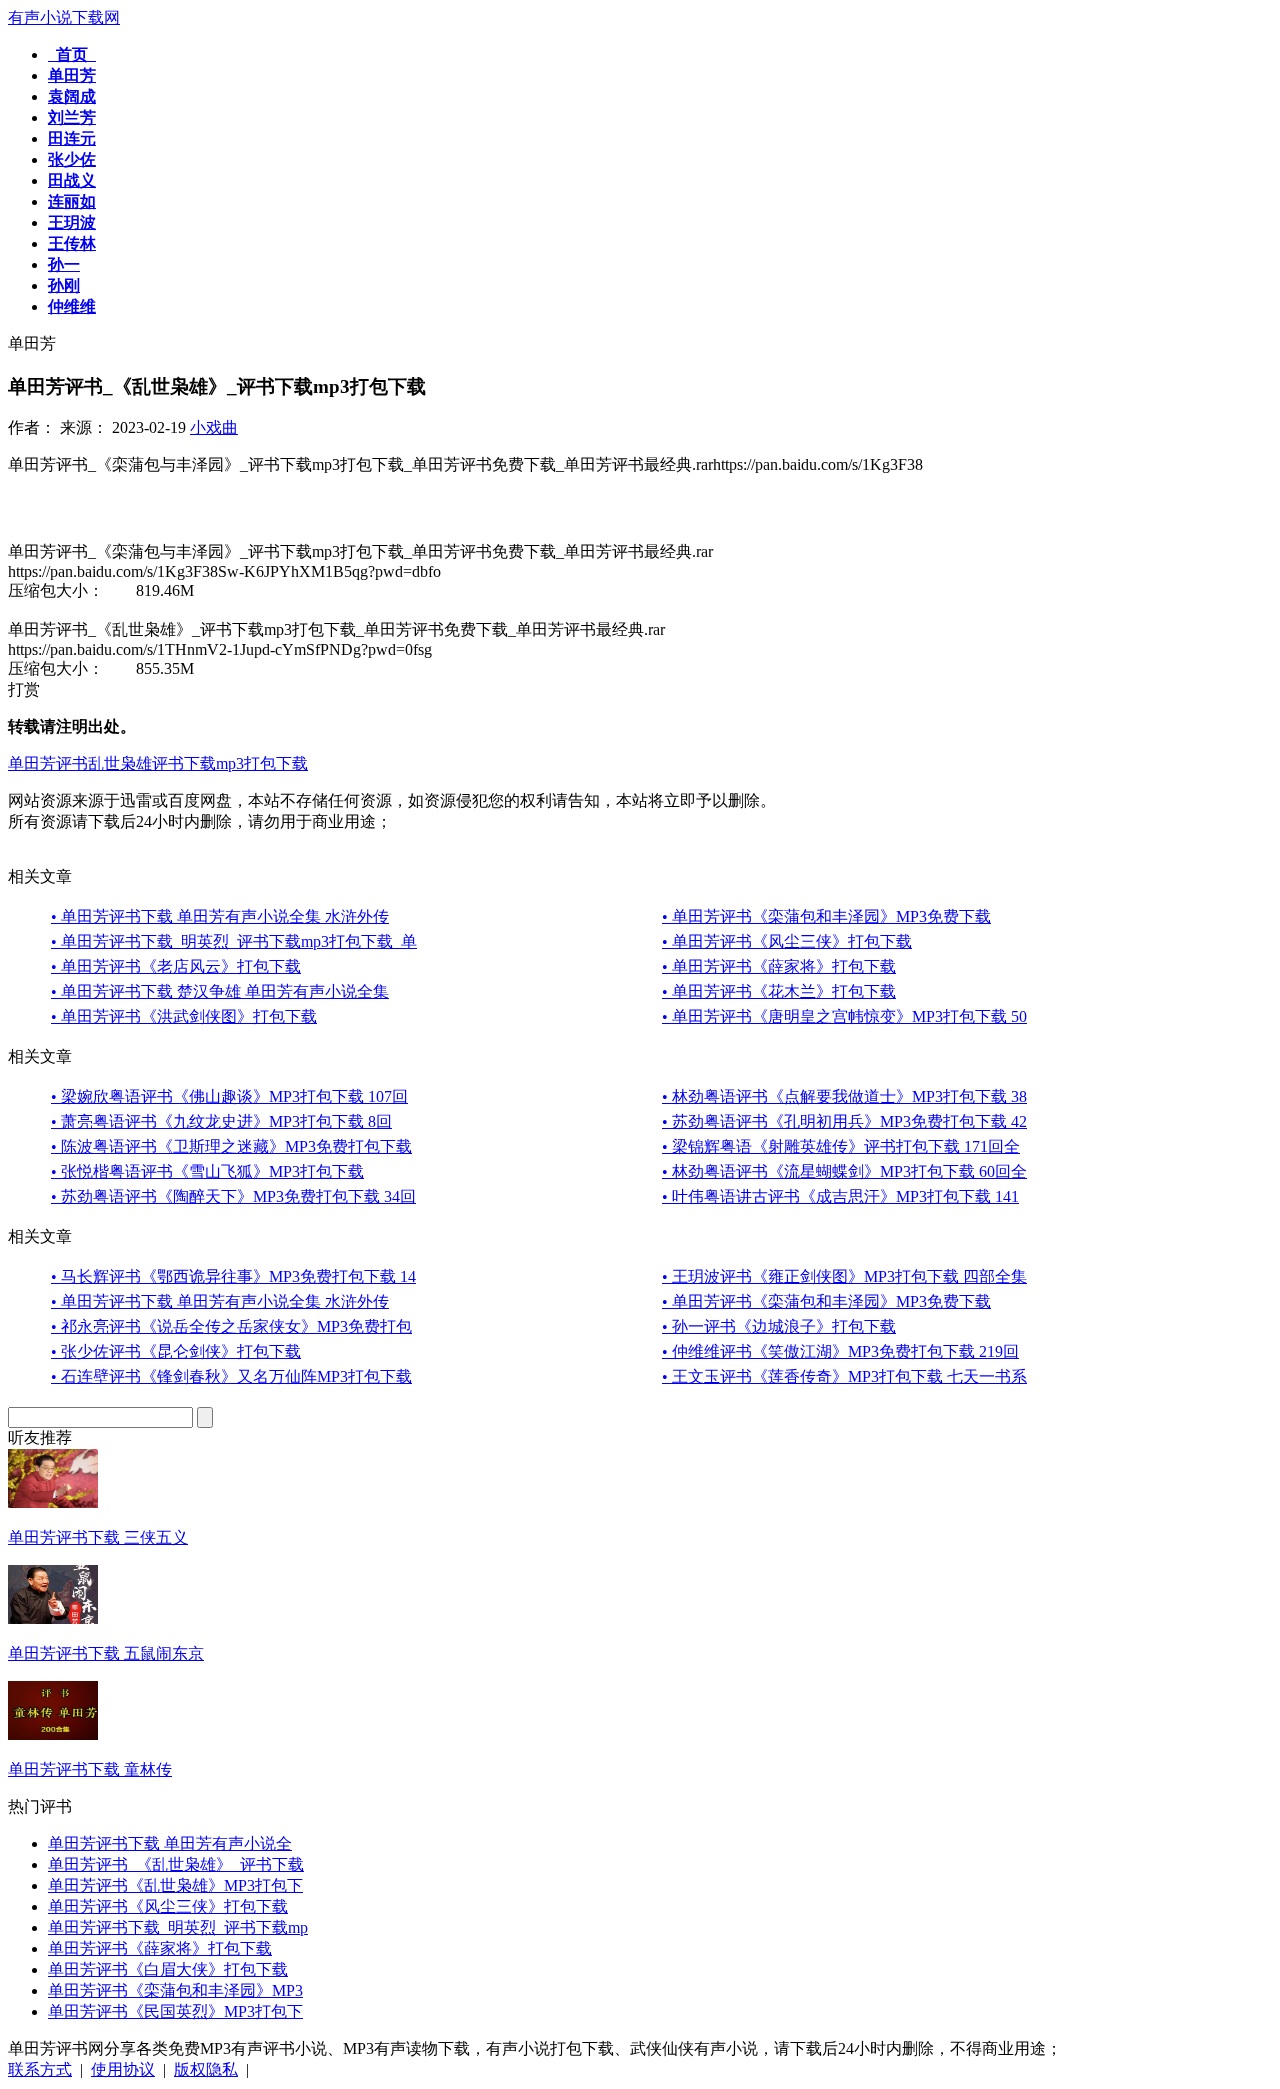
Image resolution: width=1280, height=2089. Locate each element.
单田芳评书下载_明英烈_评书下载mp (178, 1927)
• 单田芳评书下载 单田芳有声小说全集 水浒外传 (220, 916)
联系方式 (40, 2069)
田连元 (72, 138)
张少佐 (72, 159)
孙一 (64, 264)
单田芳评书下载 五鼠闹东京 (106, 1653)
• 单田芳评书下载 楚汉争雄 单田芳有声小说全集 (220, 991)
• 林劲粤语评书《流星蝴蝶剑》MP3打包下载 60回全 (844, 1171)
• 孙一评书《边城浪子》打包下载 (779, 1326)
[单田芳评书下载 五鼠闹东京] (53, 1618)
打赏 (24, 689)
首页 (72, 54)
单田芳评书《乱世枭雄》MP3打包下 (175, 1885)
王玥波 (72, 222)
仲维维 (72, 306)
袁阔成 (72, 96)
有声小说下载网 (64, 17)
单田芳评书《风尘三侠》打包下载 (168, 1906)
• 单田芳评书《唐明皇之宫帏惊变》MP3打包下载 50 (844, 1016)
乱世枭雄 (120, 763)
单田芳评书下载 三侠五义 (98, 1537)
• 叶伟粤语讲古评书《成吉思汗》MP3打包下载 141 (840, 1196)
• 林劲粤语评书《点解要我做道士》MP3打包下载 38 (844, 1096)
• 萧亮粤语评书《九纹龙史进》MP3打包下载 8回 (221, 1121)
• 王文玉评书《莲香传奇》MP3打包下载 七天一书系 (844, 1376)
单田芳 (72, 75)
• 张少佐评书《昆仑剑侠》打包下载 (176, 1351)
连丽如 (72, 201)
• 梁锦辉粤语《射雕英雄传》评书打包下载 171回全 (841, 1146)
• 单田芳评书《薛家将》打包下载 (779, 966)
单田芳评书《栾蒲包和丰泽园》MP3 (175, 1990)
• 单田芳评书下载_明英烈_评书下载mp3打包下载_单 (234, 941)
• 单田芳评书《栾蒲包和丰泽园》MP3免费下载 (826, 916)
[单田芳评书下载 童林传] (53, 1734)
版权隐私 (206, 2069)
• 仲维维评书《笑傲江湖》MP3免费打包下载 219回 (840, 1351)
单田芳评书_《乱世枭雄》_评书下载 (176, 1864)
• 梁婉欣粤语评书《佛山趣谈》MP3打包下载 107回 (229, 1096)
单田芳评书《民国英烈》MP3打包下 (175, 2011)
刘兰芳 (72, 117)
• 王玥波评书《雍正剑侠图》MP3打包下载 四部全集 (844, 1276)
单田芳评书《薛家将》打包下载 (160, 1948)
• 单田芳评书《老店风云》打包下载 (176, 966)
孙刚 (64, 285)
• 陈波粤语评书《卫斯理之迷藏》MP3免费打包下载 (231, 1146)
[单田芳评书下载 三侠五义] (53, 1502)
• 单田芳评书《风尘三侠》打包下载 (787, 941)
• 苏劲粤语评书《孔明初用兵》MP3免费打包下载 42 (844, 1121)
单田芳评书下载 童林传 (90, 1769)
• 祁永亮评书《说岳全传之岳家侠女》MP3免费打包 (231, 1326)
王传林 (72, 243)
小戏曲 (214, 427)
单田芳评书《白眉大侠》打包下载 (168, 1969)
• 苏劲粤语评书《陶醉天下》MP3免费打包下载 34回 (233, 1196)
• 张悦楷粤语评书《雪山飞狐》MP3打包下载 (207, 1171)
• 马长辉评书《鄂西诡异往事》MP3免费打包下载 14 (233, 1276)
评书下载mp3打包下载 (230, 763)
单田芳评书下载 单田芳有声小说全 (170, 1843)
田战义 (72, 180)
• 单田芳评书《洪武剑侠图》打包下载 (184, 1016)
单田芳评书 (48, 763)
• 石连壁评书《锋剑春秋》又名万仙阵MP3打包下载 (231, 1376)
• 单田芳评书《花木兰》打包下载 (779, 991)
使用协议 (123, 2069)
